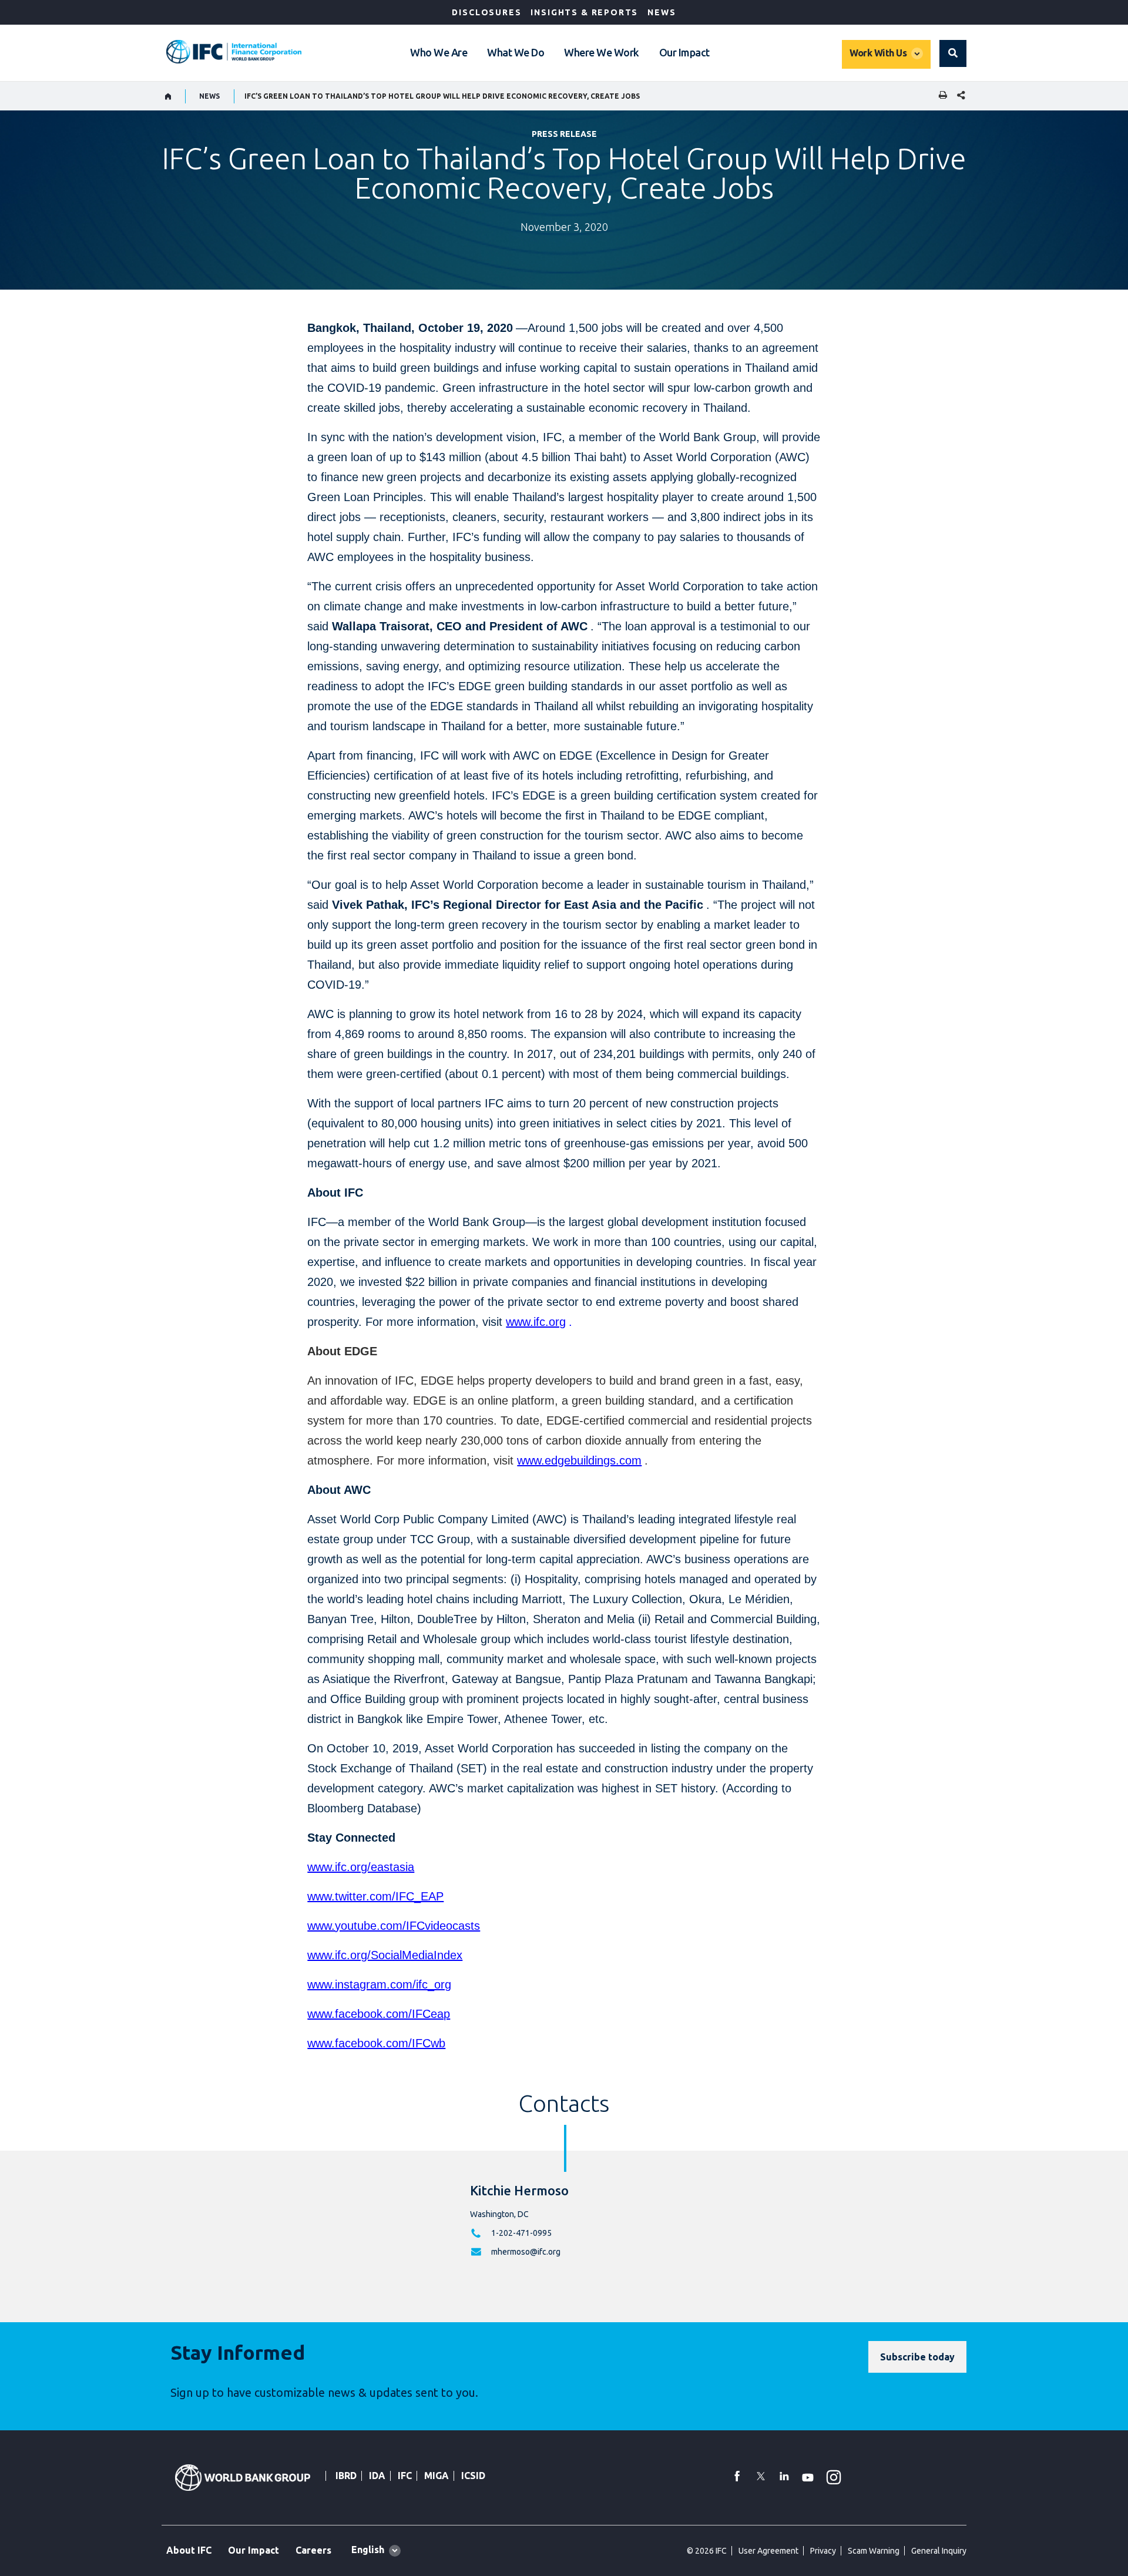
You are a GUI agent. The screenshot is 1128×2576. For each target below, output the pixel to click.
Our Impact (684, 52)
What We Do (516, 52)
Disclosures (486, 12)
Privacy (823, 2551)
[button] (953, 53)
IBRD (346, 2476)
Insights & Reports (584, 12)
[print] (940, 96)
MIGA (437, 2476)
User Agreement (768, 2551)
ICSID (473, 2476)
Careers (313, 2550)
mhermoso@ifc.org (526, 2252)
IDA (377, 2476)
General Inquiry (939, 2551)
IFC (405, 2476)
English (368, 2550)
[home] (168, 96)
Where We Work (602, 52)
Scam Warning (874, 2551)
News (662, 12)
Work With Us (878, 53)
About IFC (189, 2550)
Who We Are (439, 52)
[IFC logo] (234, 52)
